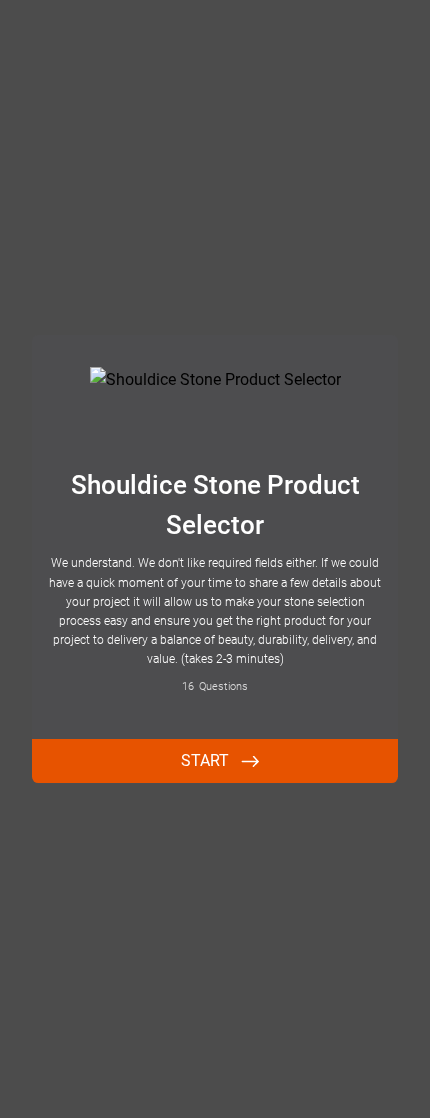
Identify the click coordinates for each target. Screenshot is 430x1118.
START (205, 760)
